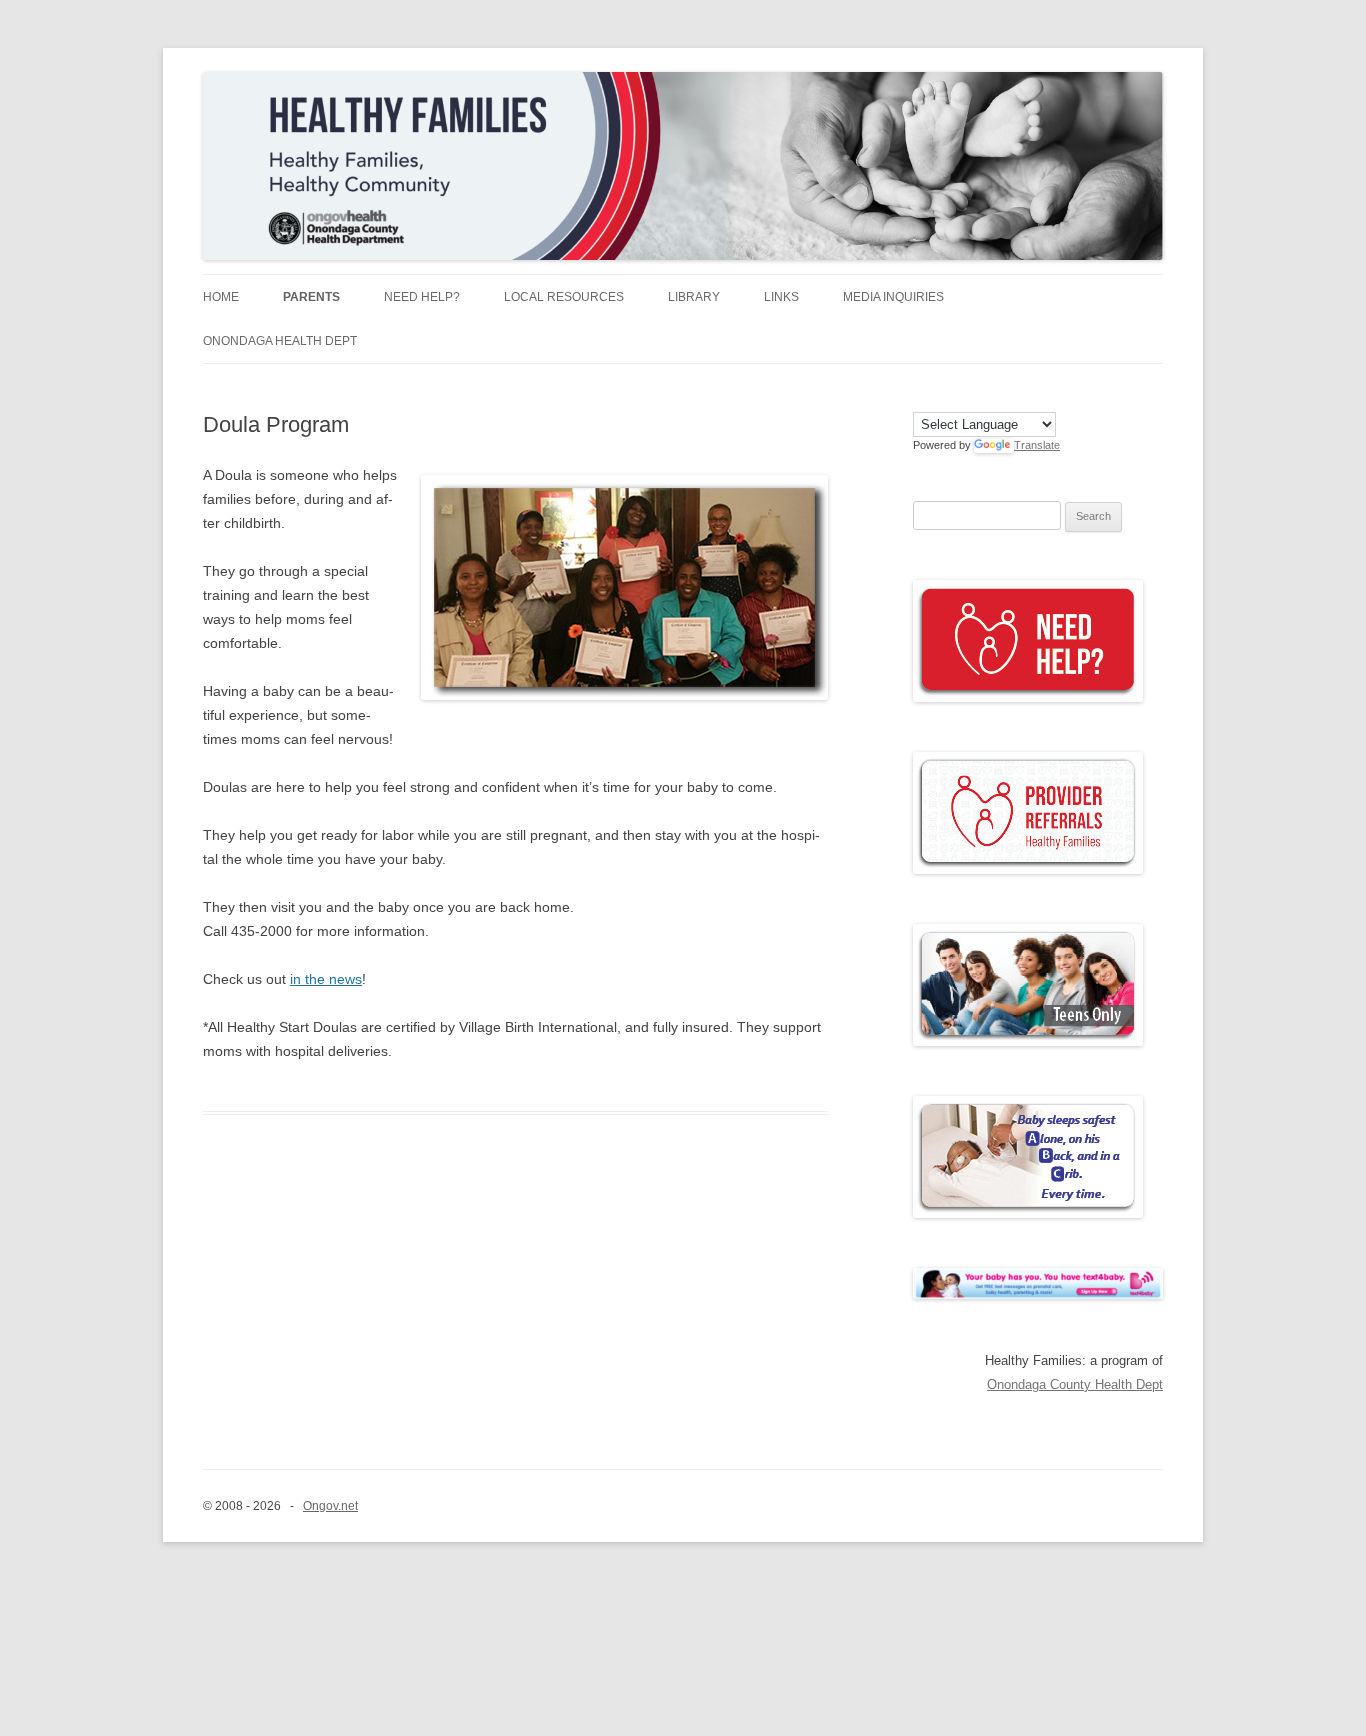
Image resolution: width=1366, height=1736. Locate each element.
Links (781, 297)
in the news (326, 979)
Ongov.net (330, 1506)
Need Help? (422, 297)
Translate (1037, 445)
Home (221, 297)
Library (694, 297)
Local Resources (564, 297)
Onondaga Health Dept (280, 341)
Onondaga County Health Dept (1075, 1384)
